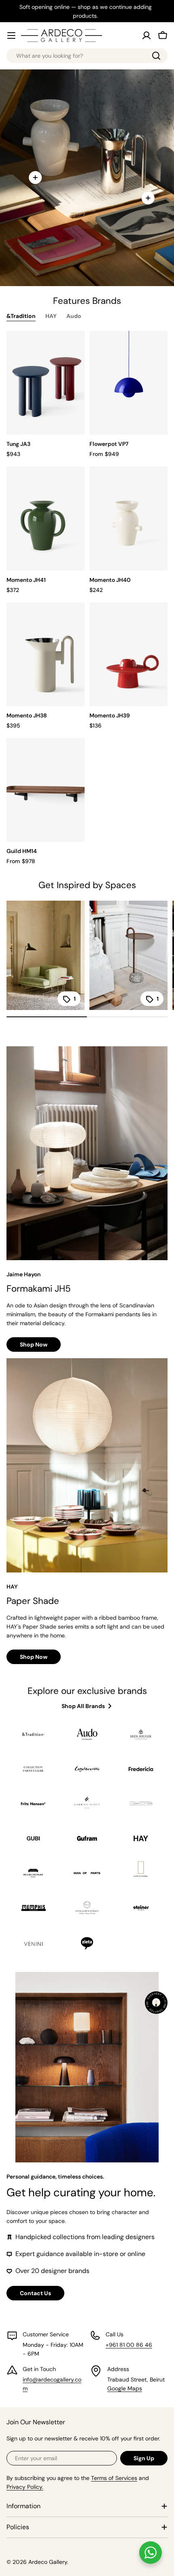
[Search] (156, 56)
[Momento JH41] (46, 518)
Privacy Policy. (25, 2487)
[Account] (146, 36)
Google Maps (125, 2388)
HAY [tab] (51, 316)
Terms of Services (114, 2478)
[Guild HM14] (46, 790)
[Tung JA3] (46, 383)
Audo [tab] (74, 316)
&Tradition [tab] (21, 316)
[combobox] (87, 56)
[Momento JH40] (128, 518)
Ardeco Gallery (48, 2562)
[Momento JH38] (46, 654)
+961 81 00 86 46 (129, 2345)
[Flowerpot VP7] (128, 383)
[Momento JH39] (128, 654)
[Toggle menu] (11, 36)
